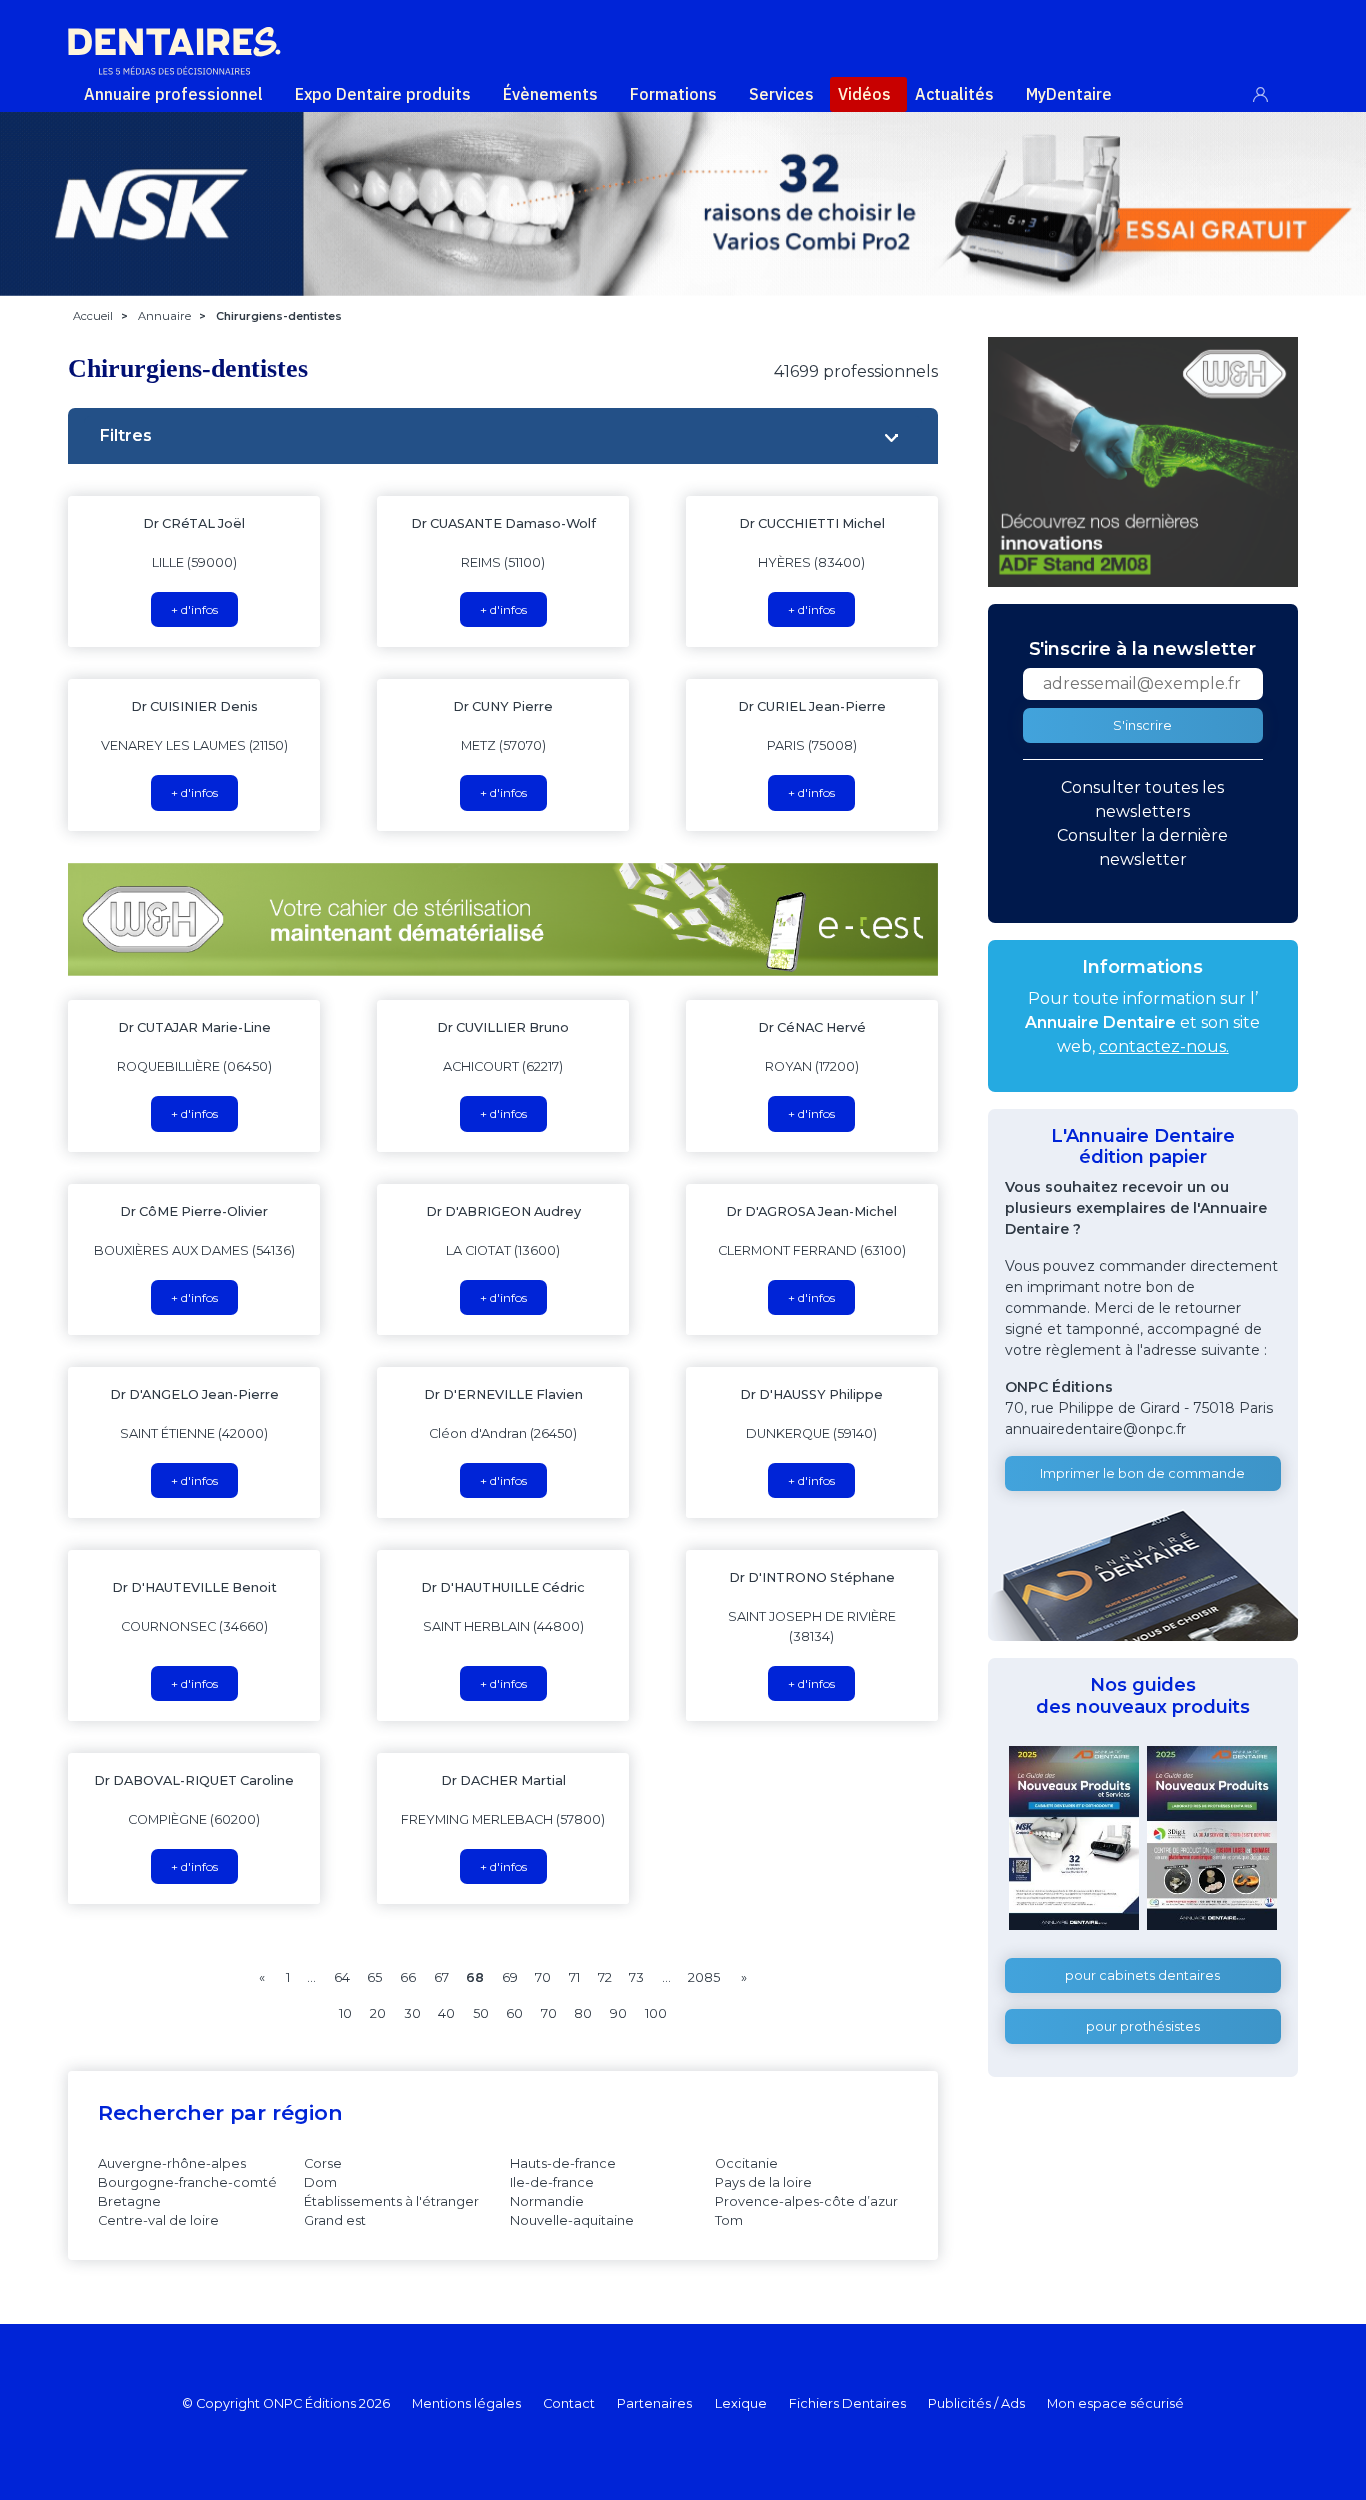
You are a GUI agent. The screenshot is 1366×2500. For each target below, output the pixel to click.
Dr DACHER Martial (503, 1780)
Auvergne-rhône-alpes (172, 2163)
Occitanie (746, 2163)
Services (781, 94)
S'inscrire (1142, 725)
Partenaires (654, 2403)
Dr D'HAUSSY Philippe (811, 1394)
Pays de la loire (763, 2182)
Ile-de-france (552, 2182)
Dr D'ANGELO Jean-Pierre (194, 1394)
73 (636, 1977)
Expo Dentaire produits (383, 94)
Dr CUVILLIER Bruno (503, 1027)
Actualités (954, 94)
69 (510, 1977)
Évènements (550, 94)
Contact (569, 2403)
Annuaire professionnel (173, 94)
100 (656, 2013)
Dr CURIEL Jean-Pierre (812, 706)
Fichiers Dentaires (847, 2403)
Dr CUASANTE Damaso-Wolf (503, 523)
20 (378, 2013)
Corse (323, 2163)
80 (583, 2013)
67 (441, 1977)
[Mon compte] (1271, 90)
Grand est (335, 2220)
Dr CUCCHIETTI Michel (812, 523)
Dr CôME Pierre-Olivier (194, 1211)
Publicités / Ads (976, 2403)
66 (408, 1977)
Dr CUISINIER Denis (194, 706)
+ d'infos (194, 609)
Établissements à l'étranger (391, 2201)
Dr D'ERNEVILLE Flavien (503, 1394)
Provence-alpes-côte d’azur (806, 2201)
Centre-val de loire (158, 2220)
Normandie (547, 2201)
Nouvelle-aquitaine (572, 2220)
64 (342, 1977)
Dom (320, 2182)
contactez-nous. (1164, 1046)
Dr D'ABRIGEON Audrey (503, 1211)
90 (618, 2013)
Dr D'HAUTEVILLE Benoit (194, 1587)
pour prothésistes (1143, 2026)
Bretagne (129, 2201)
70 (543, 1977)
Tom (729, 2220)
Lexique (741, 2403)
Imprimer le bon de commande (1142, 1473)
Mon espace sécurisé (1115, 2403)
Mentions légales (466, 2403)
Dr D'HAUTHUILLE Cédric (503, 1587)
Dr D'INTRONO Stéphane (812, 1577)
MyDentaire (1069, 94)
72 (605, 1977)
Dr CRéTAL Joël (194, 523)
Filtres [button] (126, 435)
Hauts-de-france (563, 2163)
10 (345, 2013)
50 (481, 2013)
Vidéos (864, 94)
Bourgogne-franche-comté (187, 2182)
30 (412, 2013)
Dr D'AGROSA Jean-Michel (811, 1211)
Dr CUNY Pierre (503, 706)
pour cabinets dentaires (1142, 1975)
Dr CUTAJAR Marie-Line (194, 1027)
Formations (673, 94)
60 (514, 2013)
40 (446, 2013)
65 (374, 1977)
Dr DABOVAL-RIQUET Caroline (194, 1780)
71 (574, 1977)
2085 (704, 1977)
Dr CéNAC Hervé (812, 1027)
